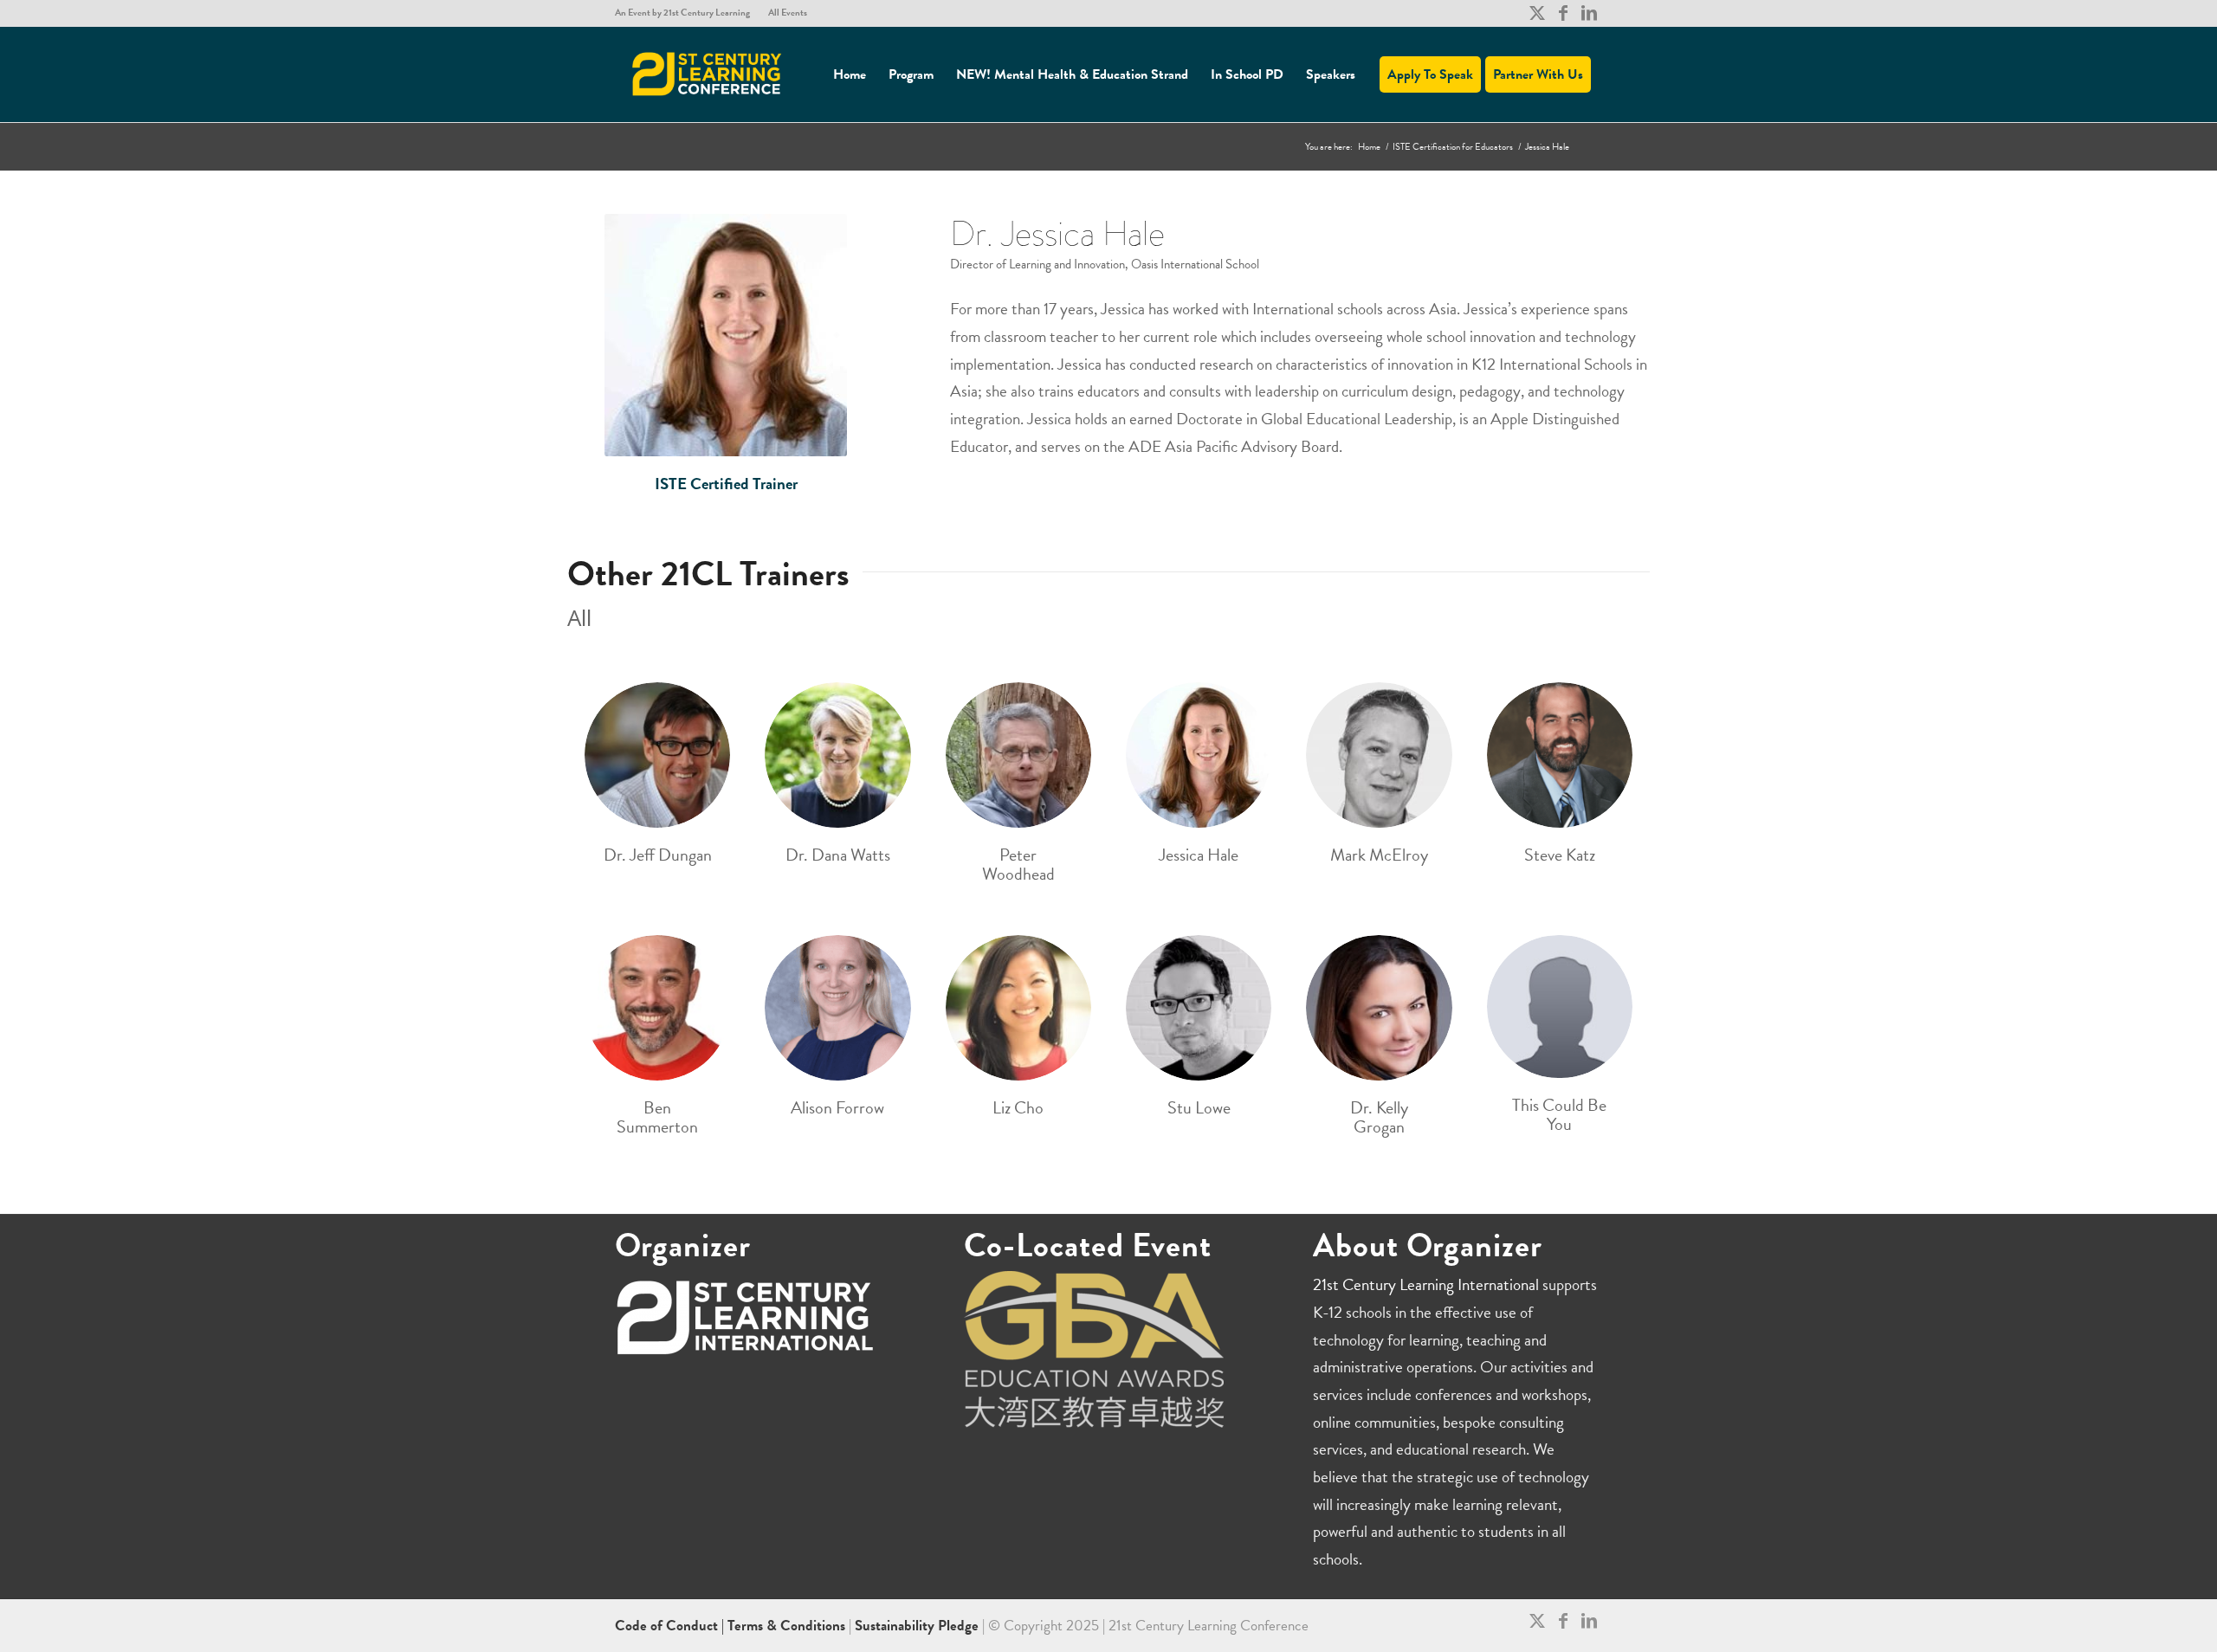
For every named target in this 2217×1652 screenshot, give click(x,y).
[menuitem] (687, 13)
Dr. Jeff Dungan (658, 855)
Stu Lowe (1199, 1107)
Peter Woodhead (1018, 864)
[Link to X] (1537, 13)
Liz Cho (1018, 1107)
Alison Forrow (837, 1107)
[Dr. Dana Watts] (837, 755)
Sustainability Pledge (918, 1626)
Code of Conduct (668, 1626)
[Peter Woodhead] (1018, 755)
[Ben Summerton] (657, 1008)
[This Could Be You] (1560, 1007)
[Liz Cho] (1018, 1008)
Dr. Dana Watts (838, 855)
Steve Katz (1560, 855)
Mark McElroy (1379, 855)
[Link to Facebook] (1563, 13)
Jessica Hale (1199, 855)
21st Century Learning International (1426, 1284)
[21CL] (708, 74)
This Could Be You (1559, 1114)
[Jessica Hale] (1199, 755)
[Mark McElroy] (1379, 755)
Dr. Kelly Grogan (1379, 1117)
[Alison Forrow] (837, 1008)
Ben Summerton (657, 1117)
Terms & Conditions (786, 1626)
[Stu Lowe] (1199, 1008)
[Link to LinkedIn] (1589, 13)
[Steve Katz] (1560, 755)
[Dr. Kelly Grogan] (1379, 1008)
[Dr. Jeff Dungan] (657, 755)
